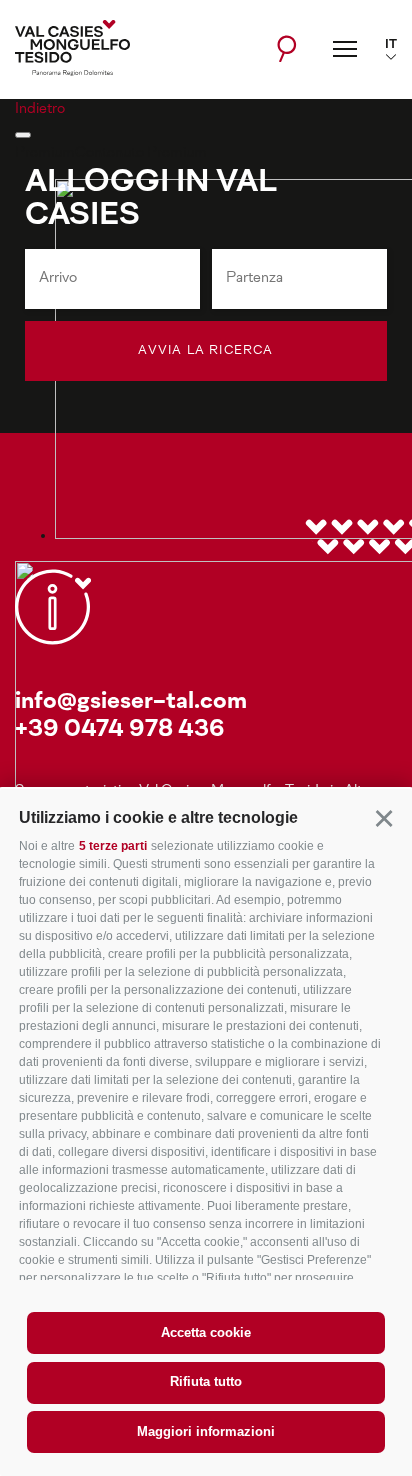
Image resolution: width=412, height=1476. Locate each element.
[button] (383, 817)
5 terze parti (113, 846)
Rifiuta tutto (206, 1381)
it (391, 45)
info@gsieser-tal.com (131, 702)
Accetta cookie (206, 1332)
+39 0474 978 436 (120, 730)
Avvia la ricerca (205, 351)
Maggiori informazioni (206, 1431)
